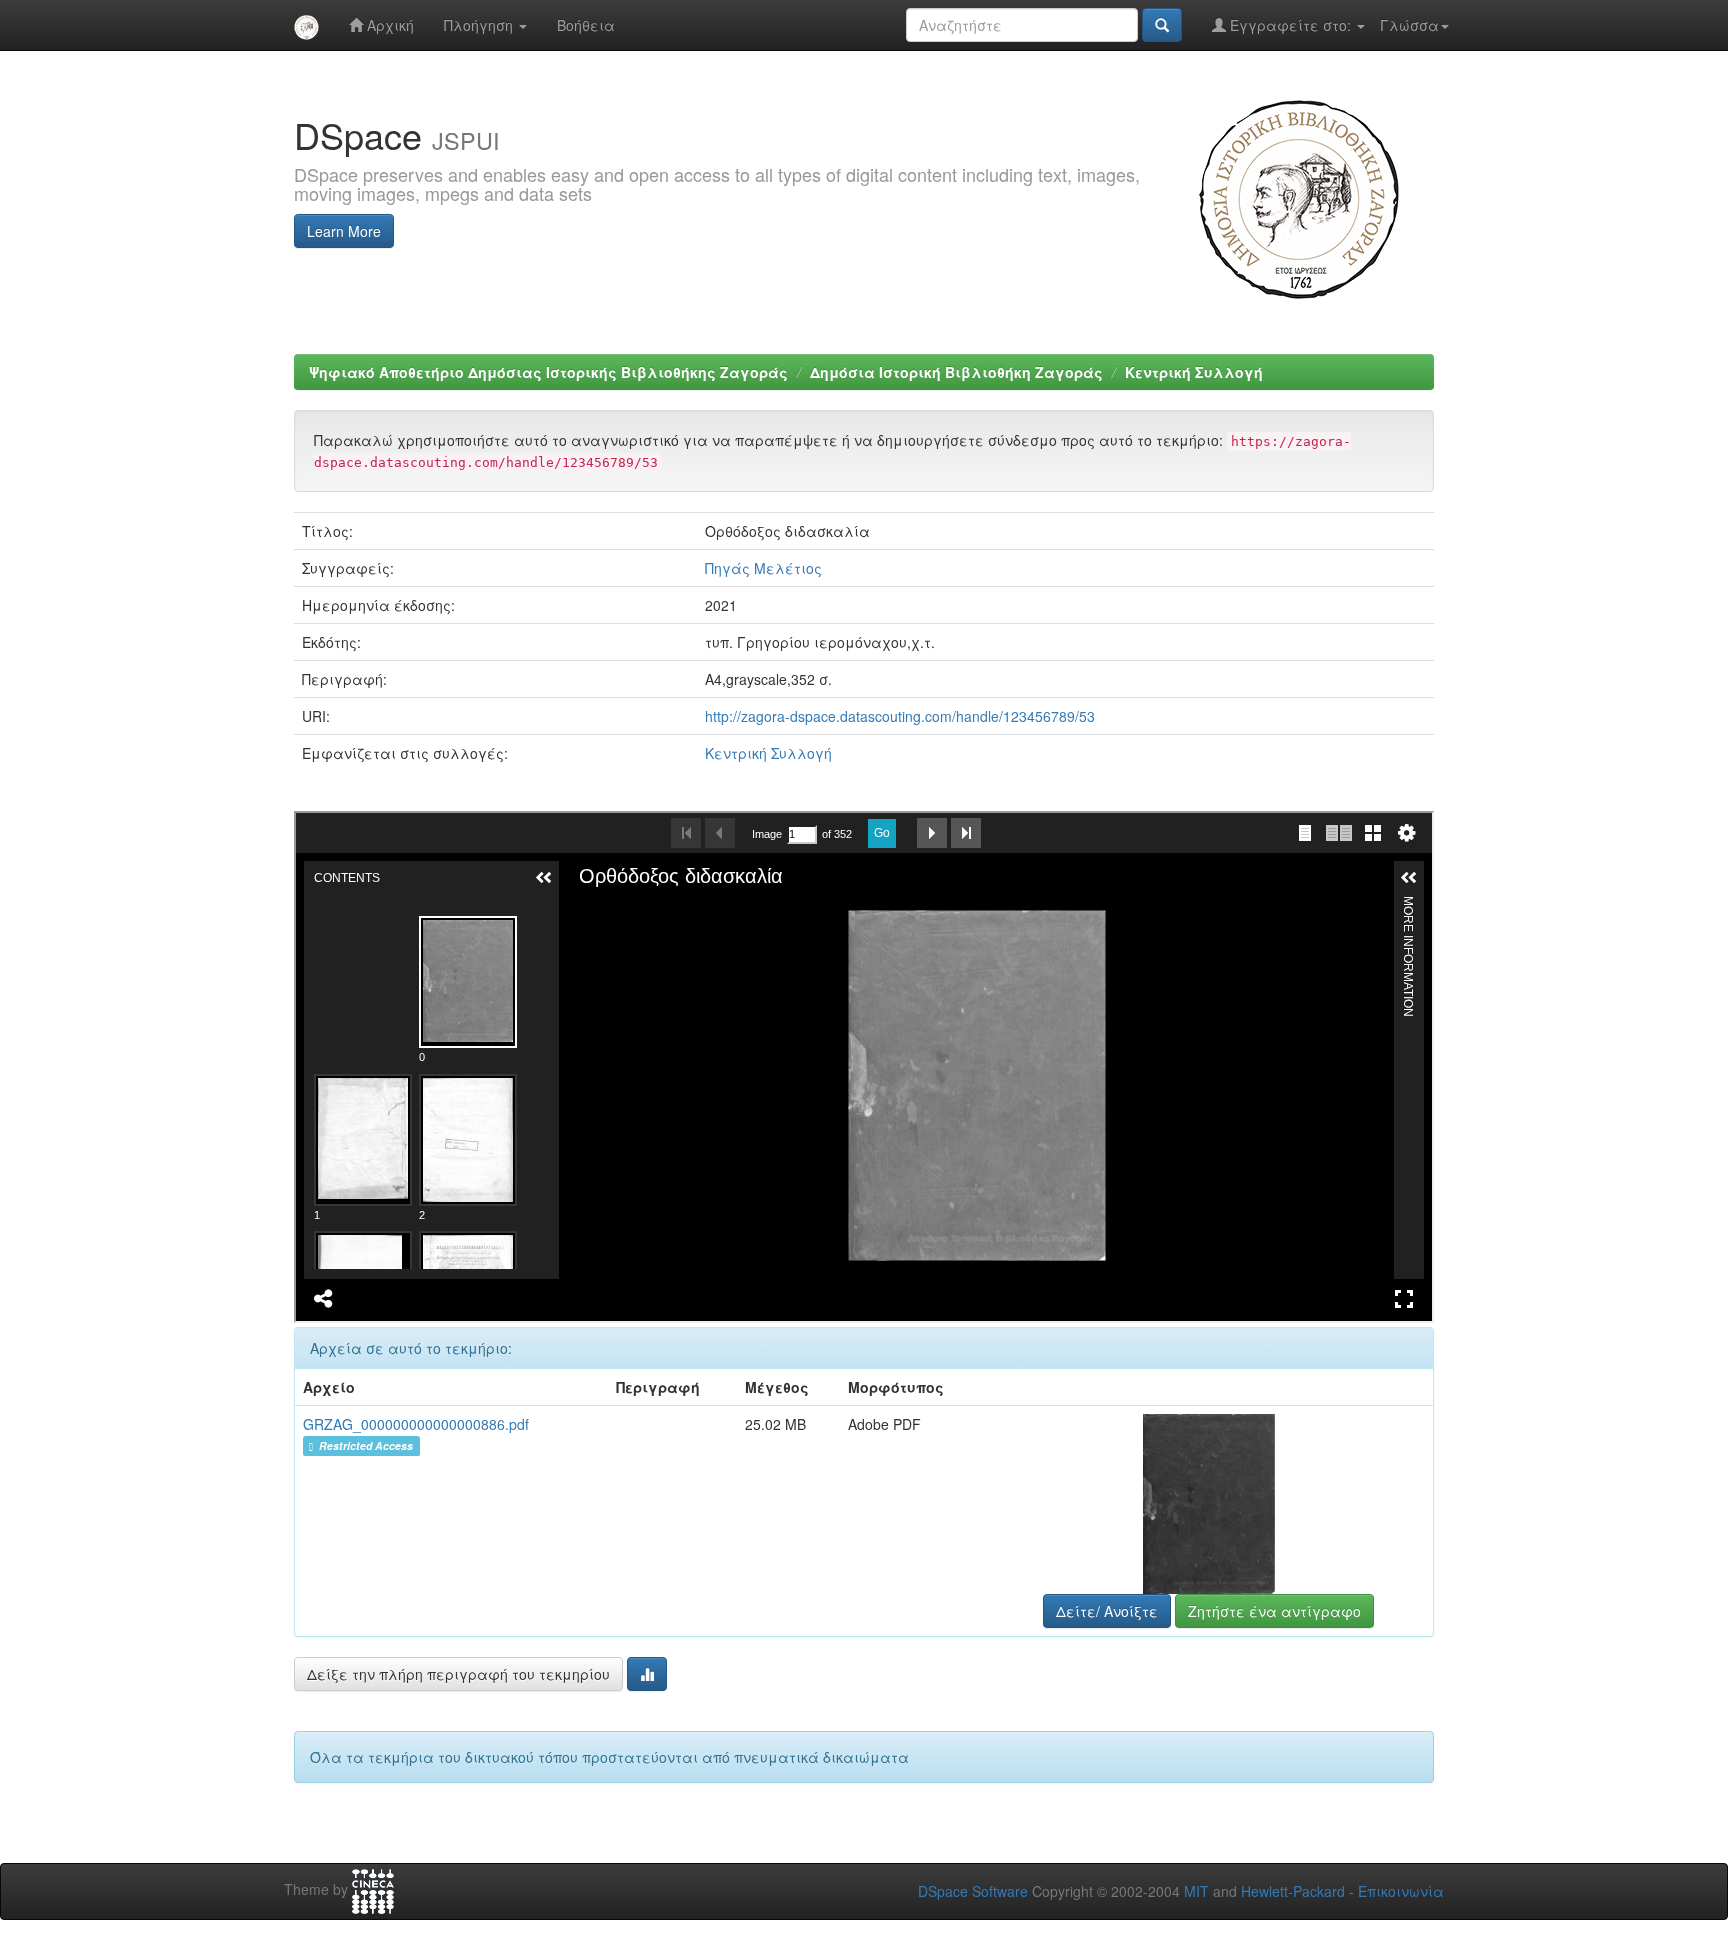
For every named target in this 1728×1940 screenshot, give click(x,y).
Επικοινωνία (1401, 1891)
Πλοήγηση (480, 25)
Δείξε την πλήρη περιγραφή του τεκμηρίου (458, 1674)
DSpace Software (973, 1891)
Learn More (344, 231)
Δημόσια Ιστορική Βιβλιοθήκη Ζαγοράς (956, 372)
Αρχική (388, 25)
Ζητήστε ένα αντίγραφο (1274, 1611)
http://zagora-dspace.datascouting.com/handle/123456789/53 (900, 716)
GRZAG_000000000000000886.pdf (416, 1424)
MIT (1196, 1891)
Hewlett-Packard (1293, 1891)
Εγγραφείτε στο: (1290, 25)
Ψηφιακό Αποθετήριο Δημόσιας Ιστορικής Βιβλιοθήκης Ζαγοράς (548, 372)
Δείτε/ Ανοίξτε (1107, 1611)
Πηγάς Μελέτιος (763, 568)
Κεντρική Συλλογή (1194, 372)
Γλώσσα (1409, 25)
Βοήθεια (586, 25)
